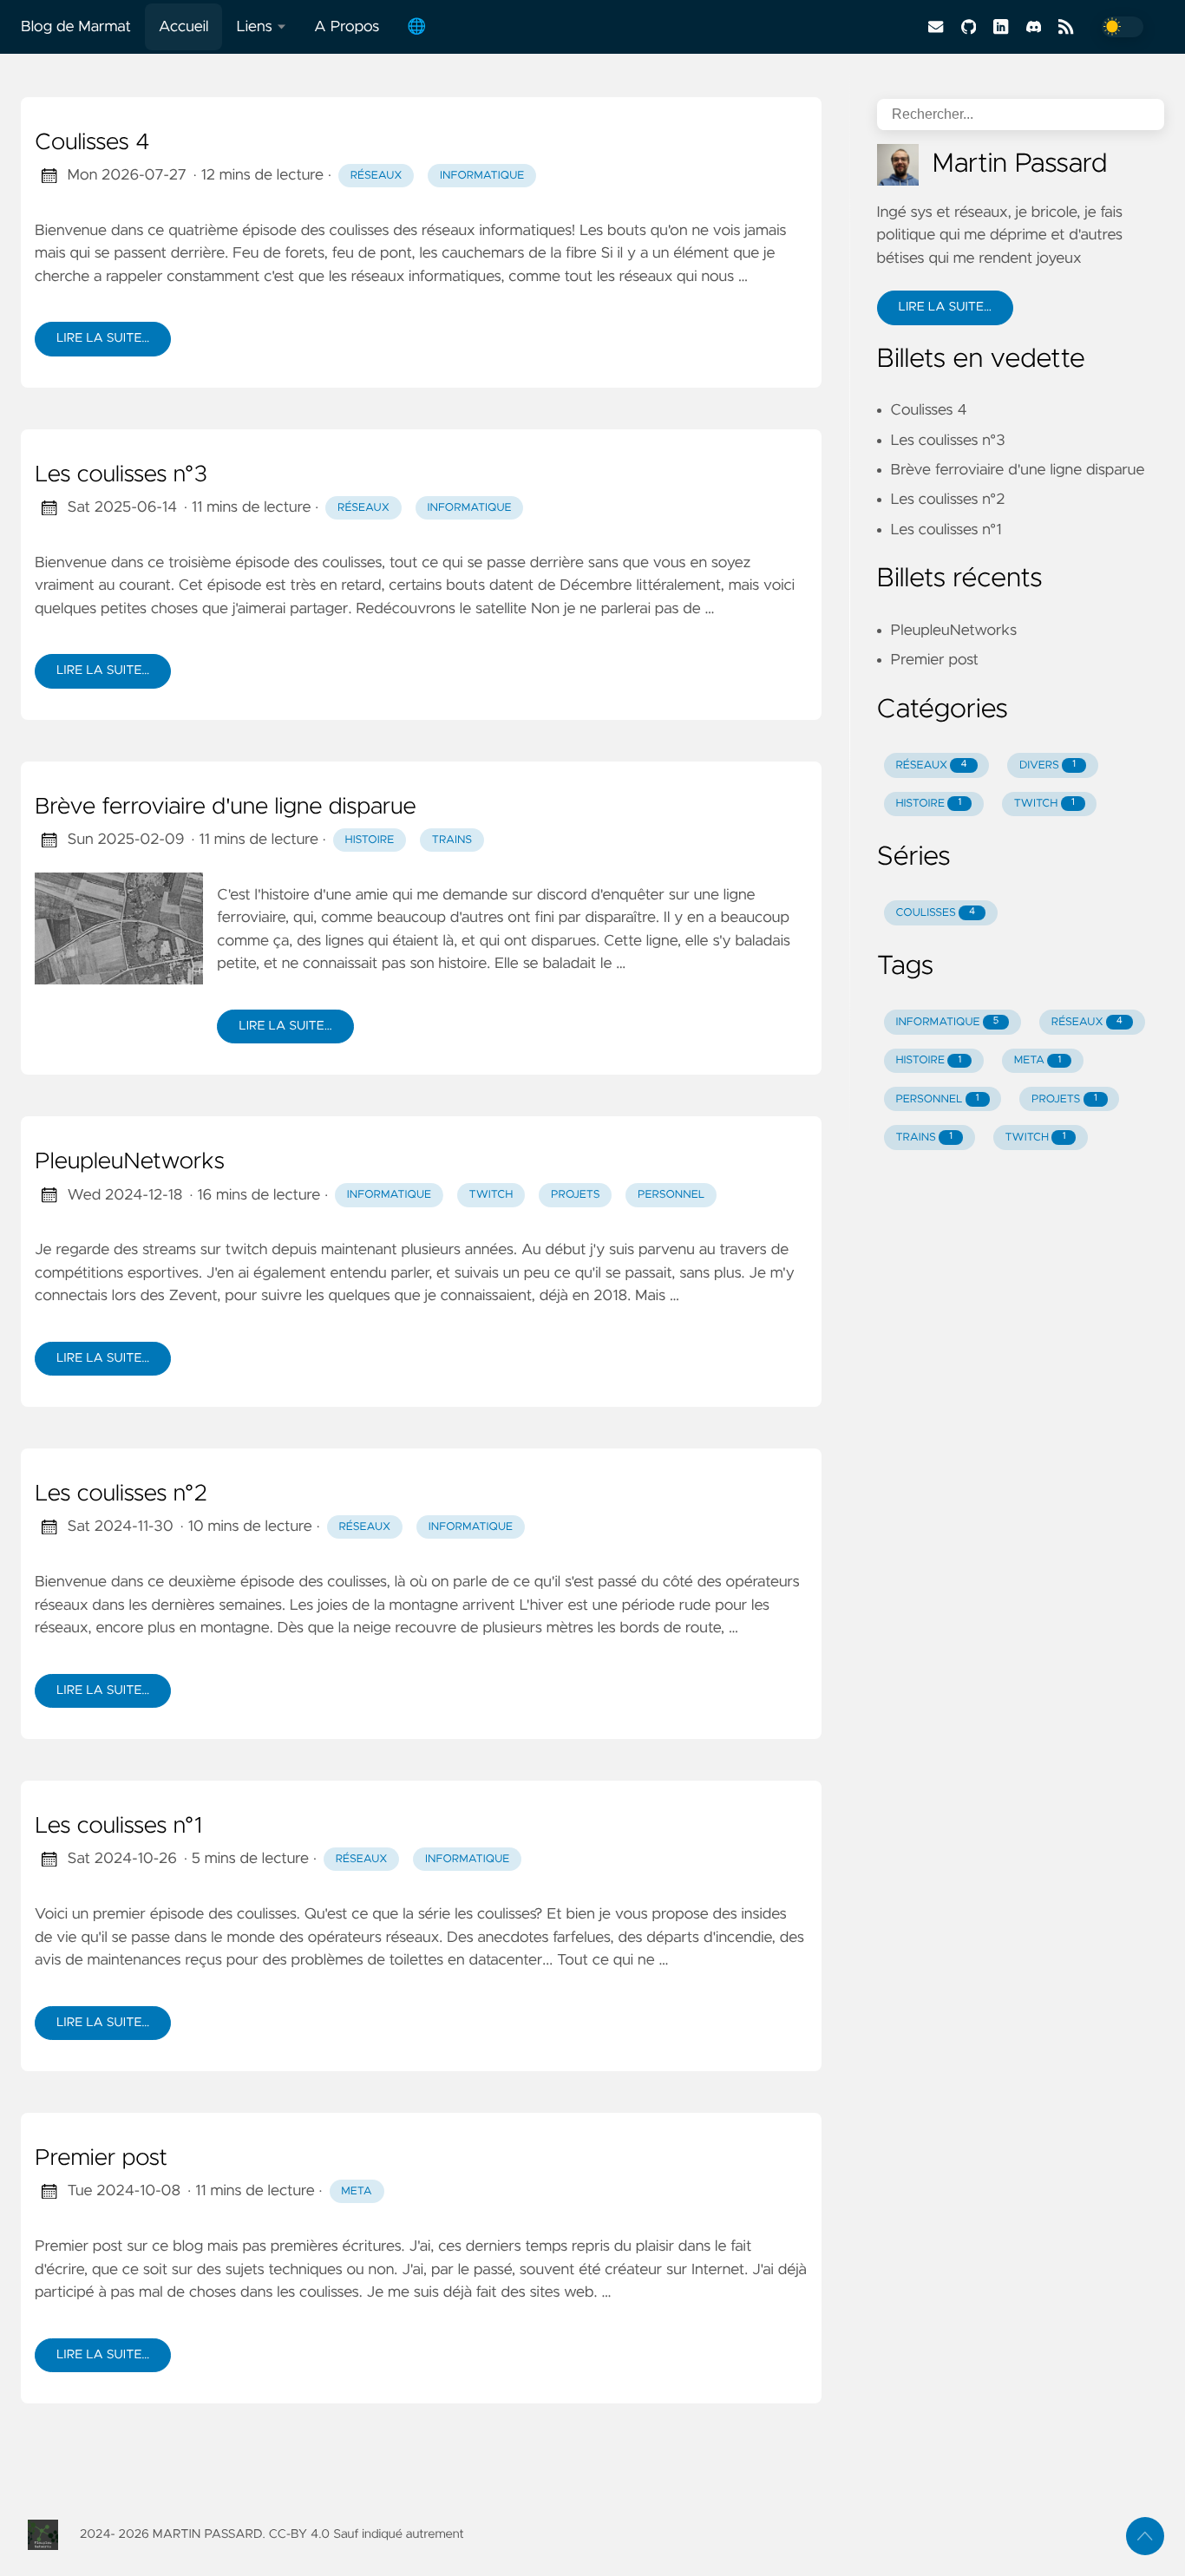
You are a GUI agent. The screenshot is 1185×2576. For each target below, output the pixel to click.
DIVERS (1048, 765)
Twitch (491, 1195)
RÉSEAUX (931, 765)
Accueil (184, 27)
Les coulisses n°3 (121, 475)
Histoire (370, 840)
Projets (575, 1195)
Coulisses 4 (92, 143)
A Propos (347, 27)
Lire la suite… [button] (945, 307)
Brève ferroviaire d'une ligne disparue (226, 807)
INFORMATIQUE (947, 1022)
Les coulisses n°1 (118, 1827)
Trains (452, 840)
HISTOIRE (928, 804)
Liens (254, 27)
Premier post (101, 2159)
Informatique (482, 176)
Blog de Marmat (76, 27)
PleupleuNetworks (130, 1162)
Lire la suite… (103, 338)
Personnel (671, 1195)
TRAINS (924, 1138)
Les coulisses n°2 (121, 1494)
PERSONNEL (937, 1099)
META (1038, 1060)
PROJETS (1064, 1099)
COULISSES (935, 913)
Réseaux (376, 176)
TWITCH (1044, 804)
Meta (356, 2191)
